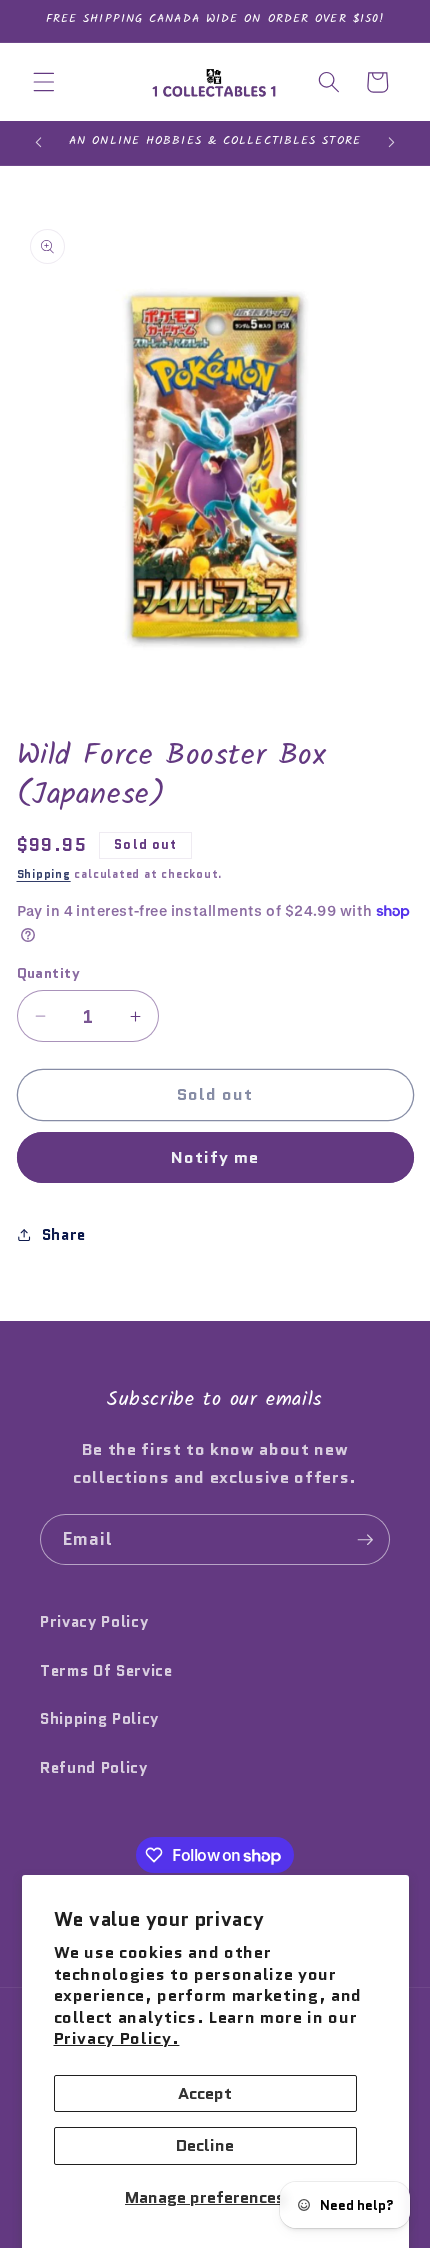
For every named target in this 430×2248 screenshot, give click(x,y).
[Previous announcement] (39, 143)
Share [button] (64, 1235)
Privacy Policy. (117, 2038)
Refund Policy (94, 1768)
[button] (44, 82)
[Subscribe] (365, 1540)
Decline (205, 2145)
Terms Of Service (106, 1671)
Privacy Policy (94, 1622)
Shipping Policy (99, 1719)
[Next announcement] (392, 143)
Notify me (215, 1157)
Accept (205, 2093)
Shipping (44, 874)
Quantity (49, 973)
